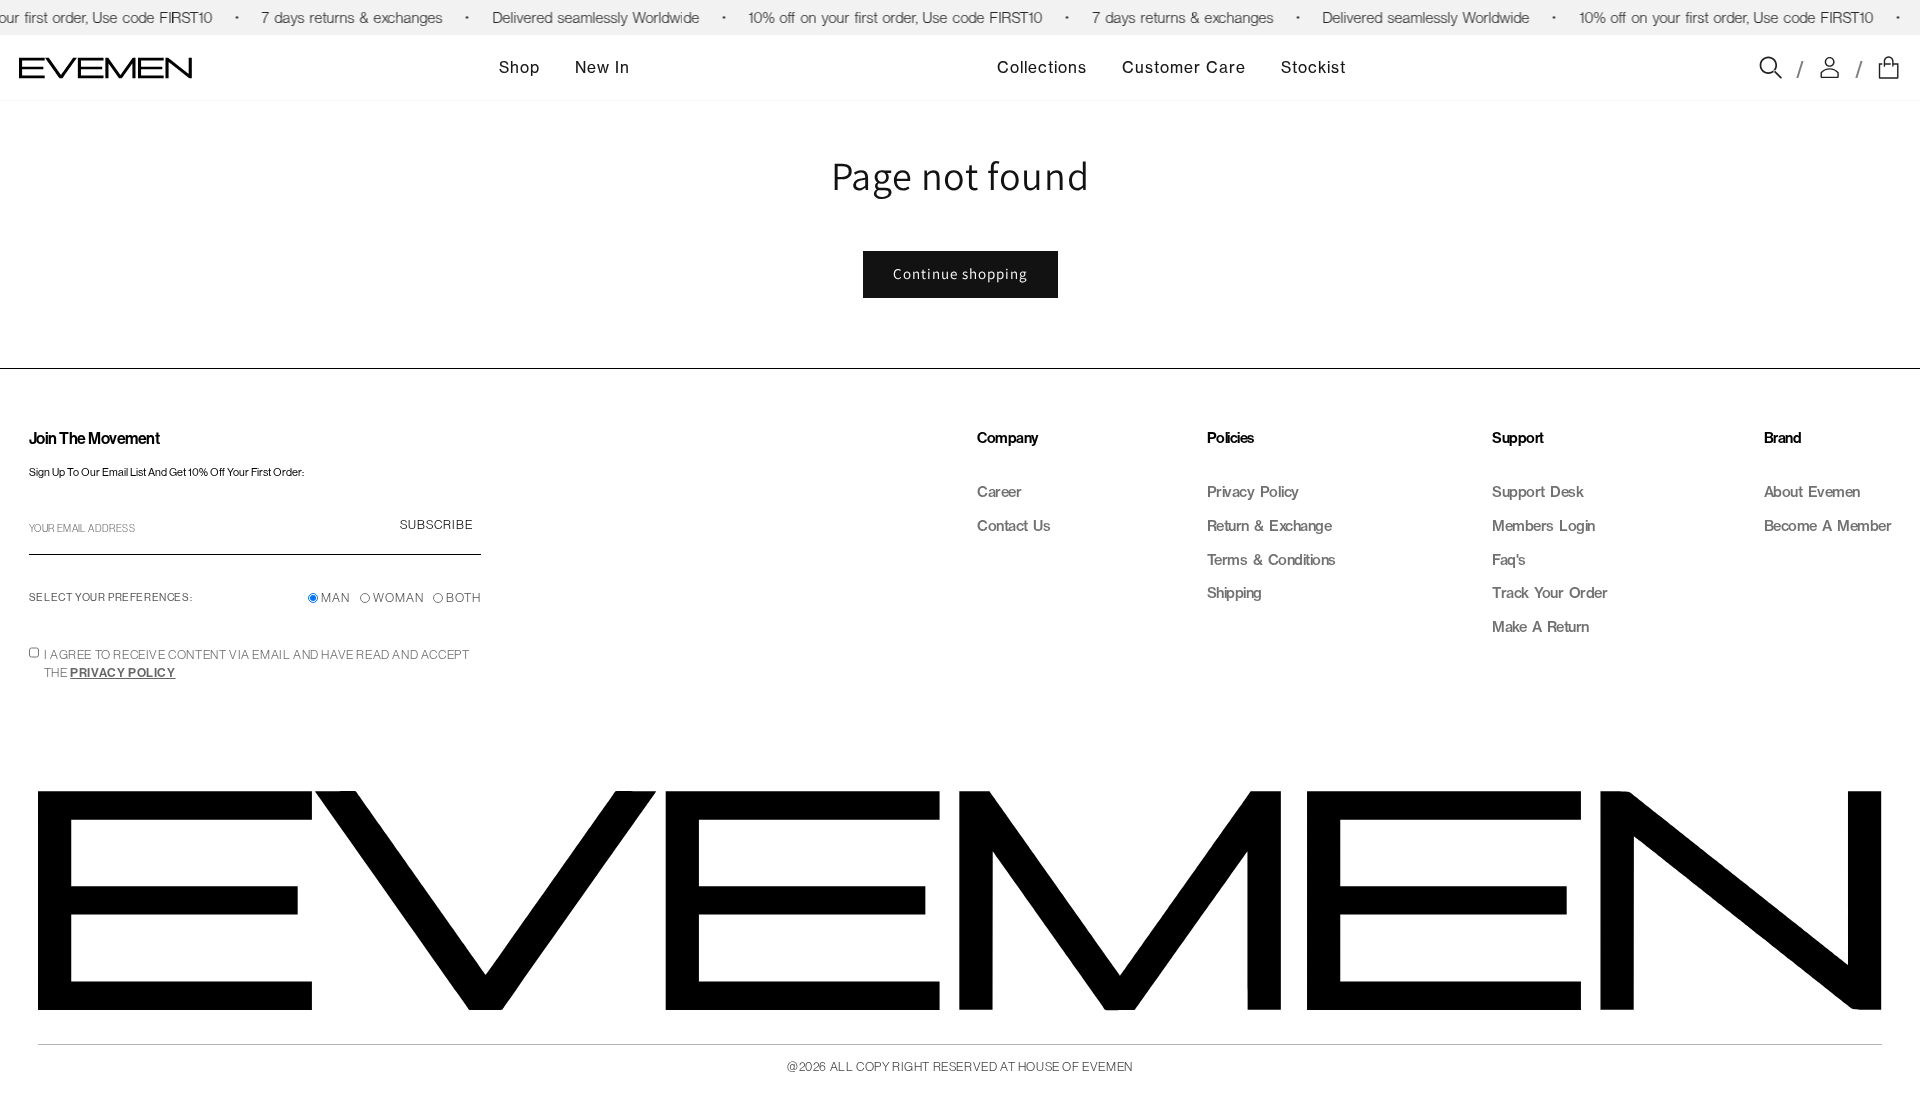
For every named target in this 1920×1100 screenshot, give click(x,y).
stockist (1313, 67)
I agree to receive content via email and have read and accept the (257, 664)
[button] (1888, 67)
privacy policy (1253, 492)
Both (463, 597)
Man (335, 597)
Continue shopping (960, 273)
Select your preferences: (110, 597)
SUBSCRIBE (436, 524)
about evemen (1812, 492)
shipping (1234, 593)
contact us (1013, 526)
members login (1543, 526)
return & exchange (1269, 526)
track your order (1549, 593)
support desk (1537, 492)
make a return (1540, 627)
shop (519, 67)
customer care (1184, 67)
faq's (1509, 560)
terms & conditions (1271, 560)
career (999, 492)
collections (1042, 67)
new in (602, 67)
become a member (1828, 526)
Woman (398, 597)
